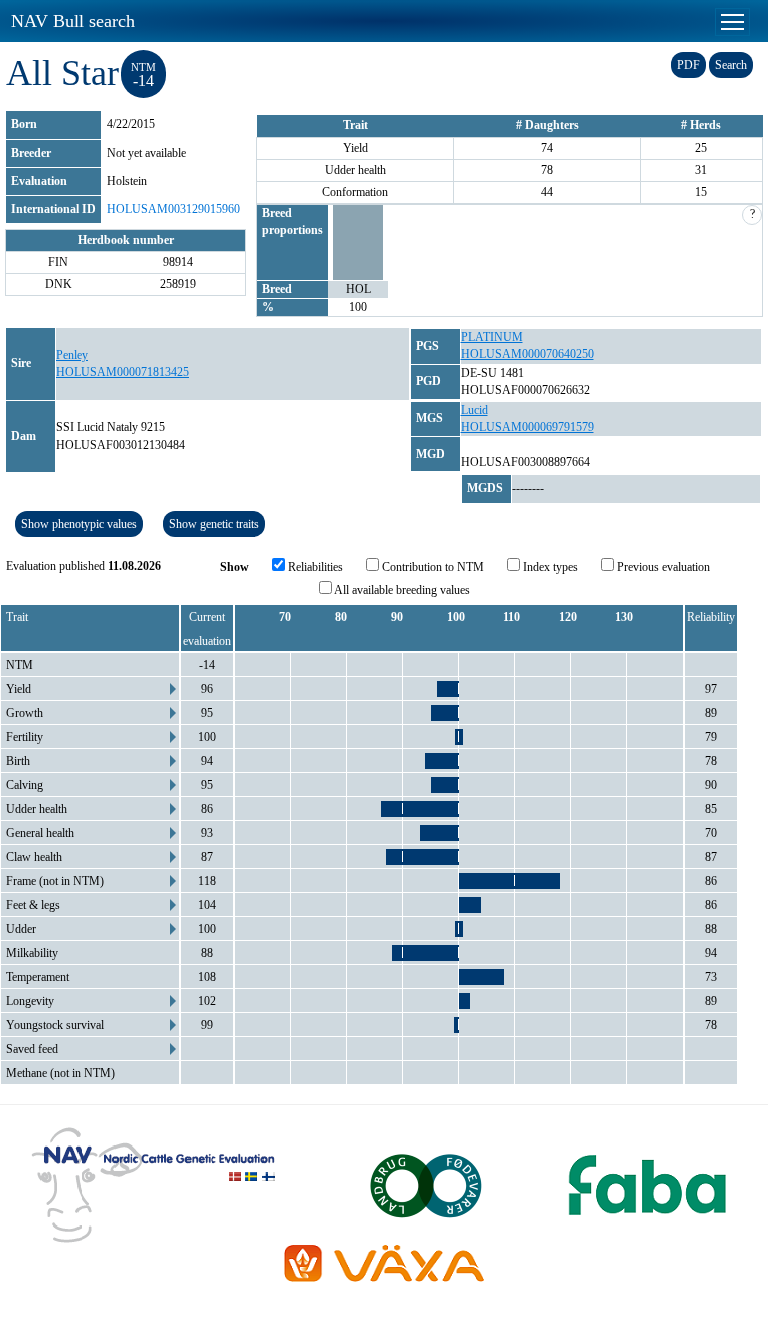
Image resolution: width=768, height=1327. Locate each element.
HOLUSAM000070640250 (527, 354)
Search (731, 65)
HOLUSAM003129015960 (173, 209)
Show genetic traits (214, 524)
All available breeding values (401, 590)
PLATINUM (492, 337)
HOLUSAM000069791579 (527, 427)
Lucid (474, 410)
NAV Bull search (73, 21)
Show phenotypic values (79, 524)
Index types (549, 567)
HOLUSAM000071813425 (122, 372)
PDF (688, 65)
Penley (72, 355)
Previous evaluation (662, 567)
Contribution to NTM (431, 567)
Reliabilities (314, 567)
